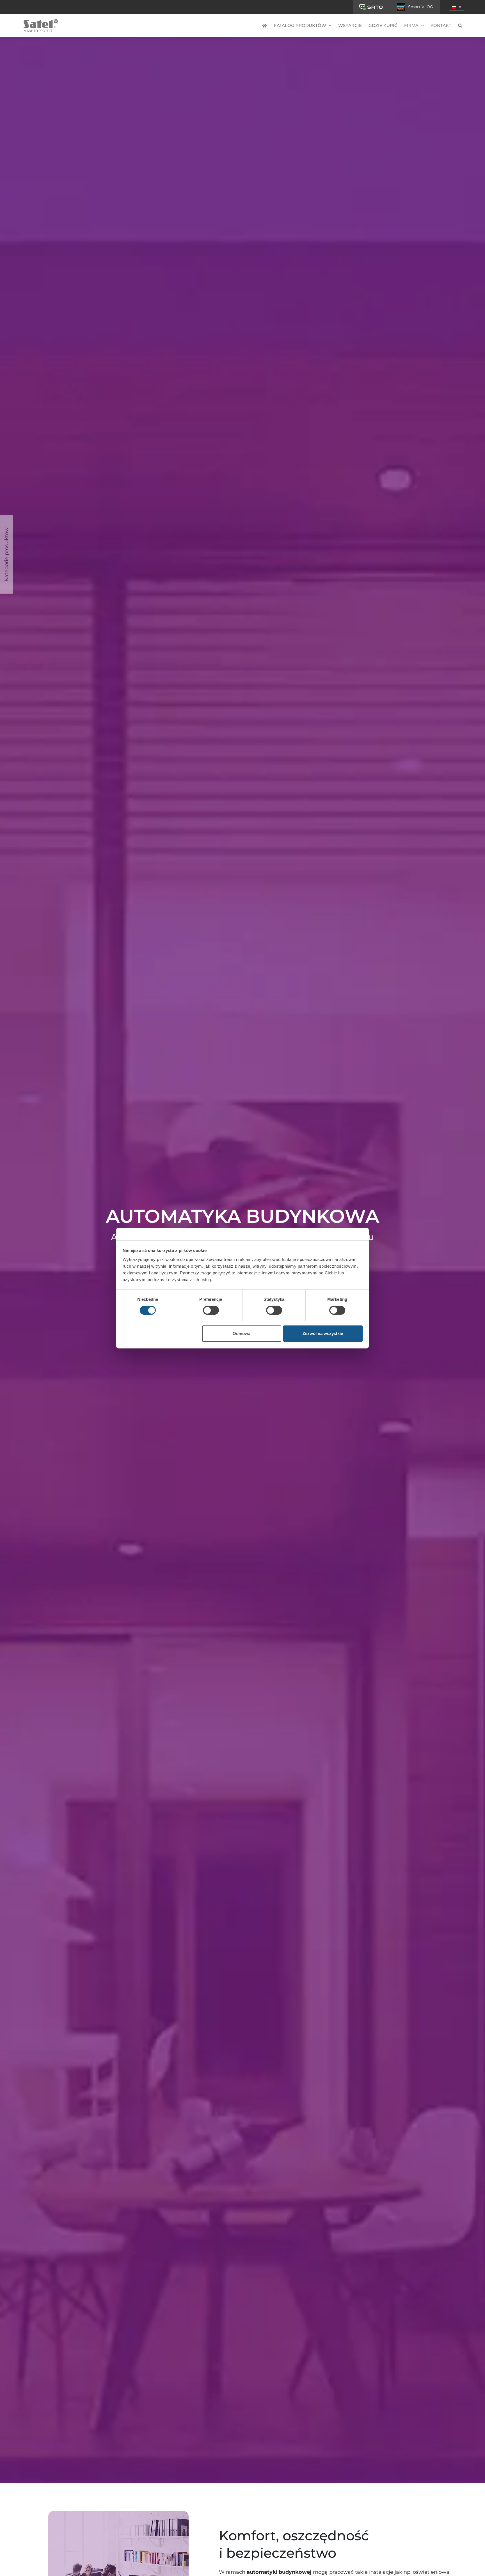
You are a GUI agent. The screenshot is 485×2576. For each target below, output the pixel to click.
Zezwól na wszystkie (323, 1333)
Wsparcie (350, 25)
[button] (457, 7)
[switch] (211, 1310)
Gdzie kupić (383, 25)
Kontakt (441, 25)
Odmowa (242, 1333)
